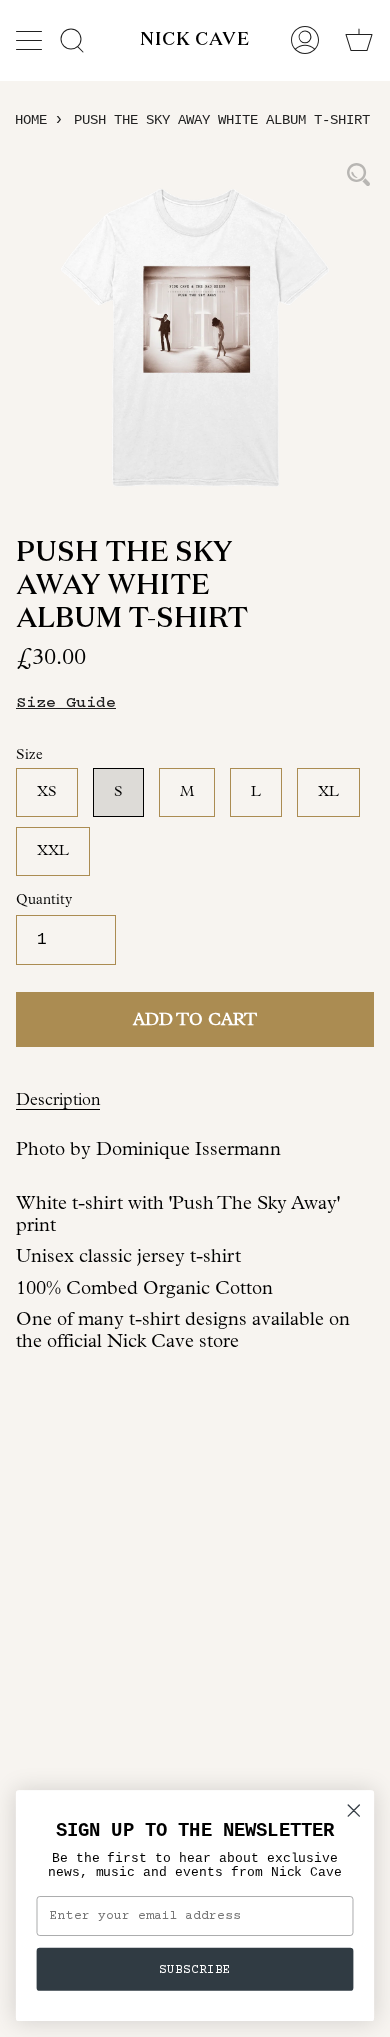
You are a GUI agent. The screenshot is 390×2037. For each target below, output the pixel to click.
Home (31, 120)
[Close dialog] (354, 1811)
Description (58, 1099)
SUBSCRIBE (195, 1969)
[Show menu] (31, 40)
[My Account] (305, 40)
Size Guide (66, 703)
